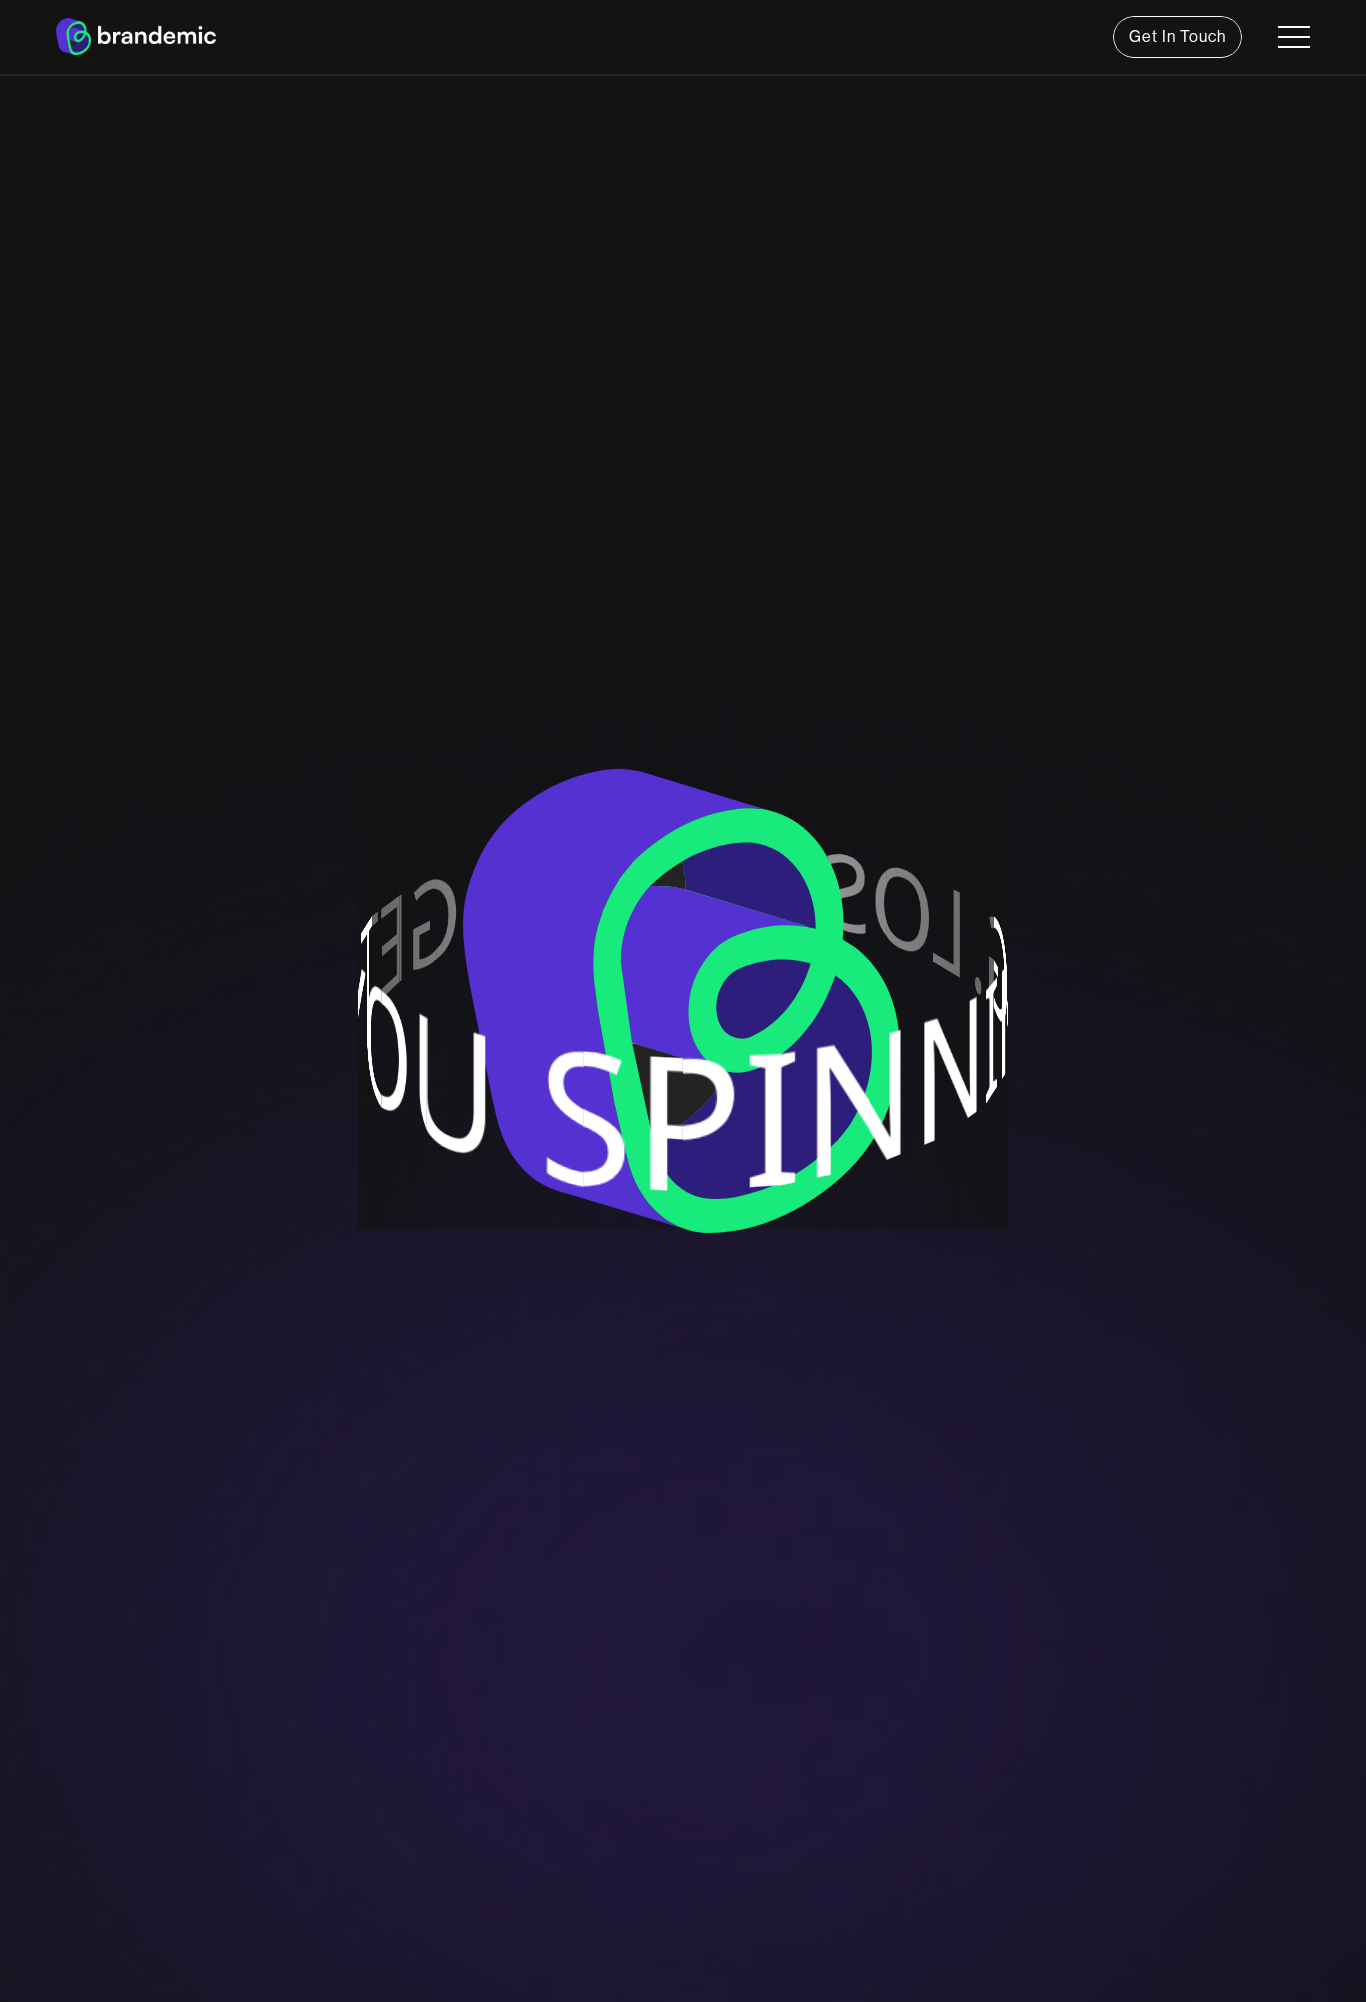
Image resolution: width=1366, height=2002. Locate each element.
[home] (136, 36)
